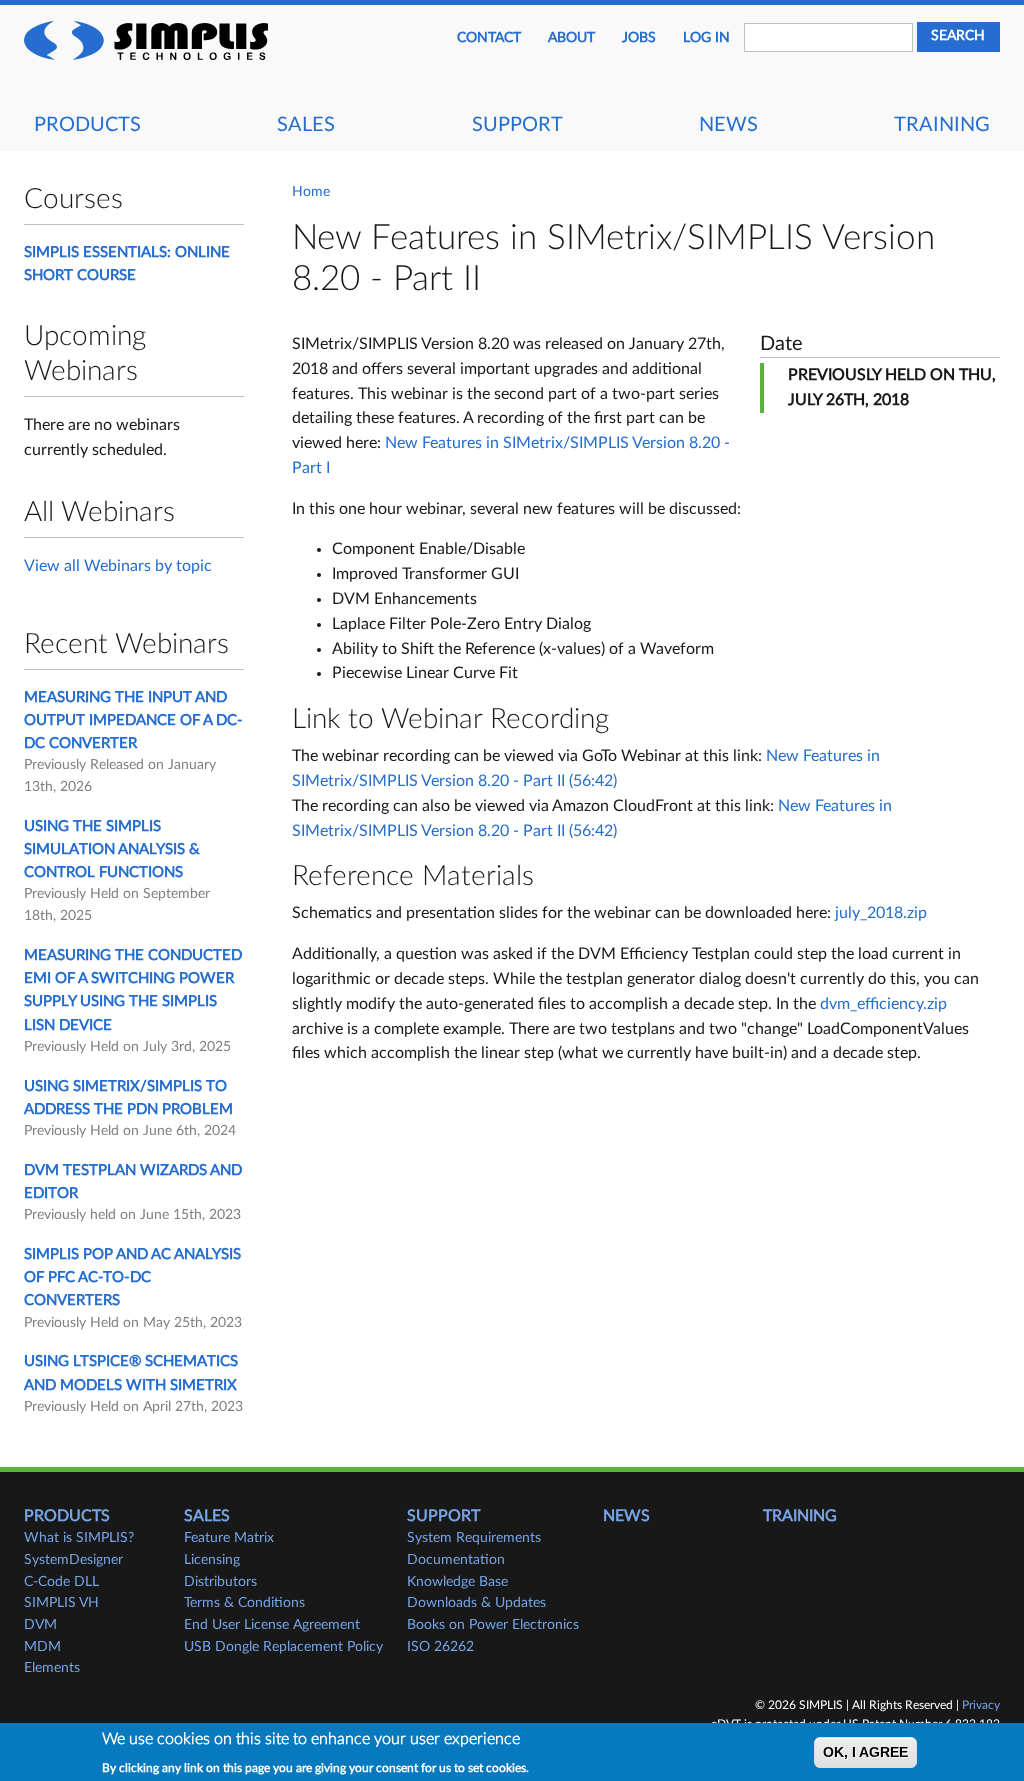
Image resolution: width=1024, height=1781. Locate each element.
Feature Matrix (229, 1538)
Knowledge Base (457, 1582)
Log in (706, 38)
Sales (306, 125)
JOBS (639, 38)
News (728, 125)
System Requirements (474, 1538)
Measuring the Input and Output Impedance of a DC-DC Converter (133, 721)
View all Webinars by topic (118, 566)
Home (311, 192)
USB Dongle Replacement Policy (283, 1647)
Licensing (212, 1560)
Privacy (981, 1705)
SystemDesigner (73, 1560)
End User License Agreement (272, 1625)
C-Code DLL (61, 1582)
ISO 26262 (440, 1647)
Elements (52, 1668)
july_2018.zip (881, 913)
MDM (42, 1647)
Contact (489, 38)
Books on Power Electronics (493, 1625)
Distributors (220, 1582)
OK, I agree (865, 1752)
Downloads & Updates (476, 1603)
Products (87, 125)
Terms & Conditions (244, 1603)
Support (517, 125)
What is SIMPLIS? (79, 1538)
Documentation (456, 1560)
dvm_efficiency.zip (883, 1004)
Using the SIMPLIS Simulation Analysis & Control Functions (112, 850)
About (571, 38)
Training (942, 125)
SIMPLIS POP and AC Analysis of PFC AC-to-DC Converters (132, 1278)
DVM (40, 1625)
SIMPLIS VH (61, 1603)
